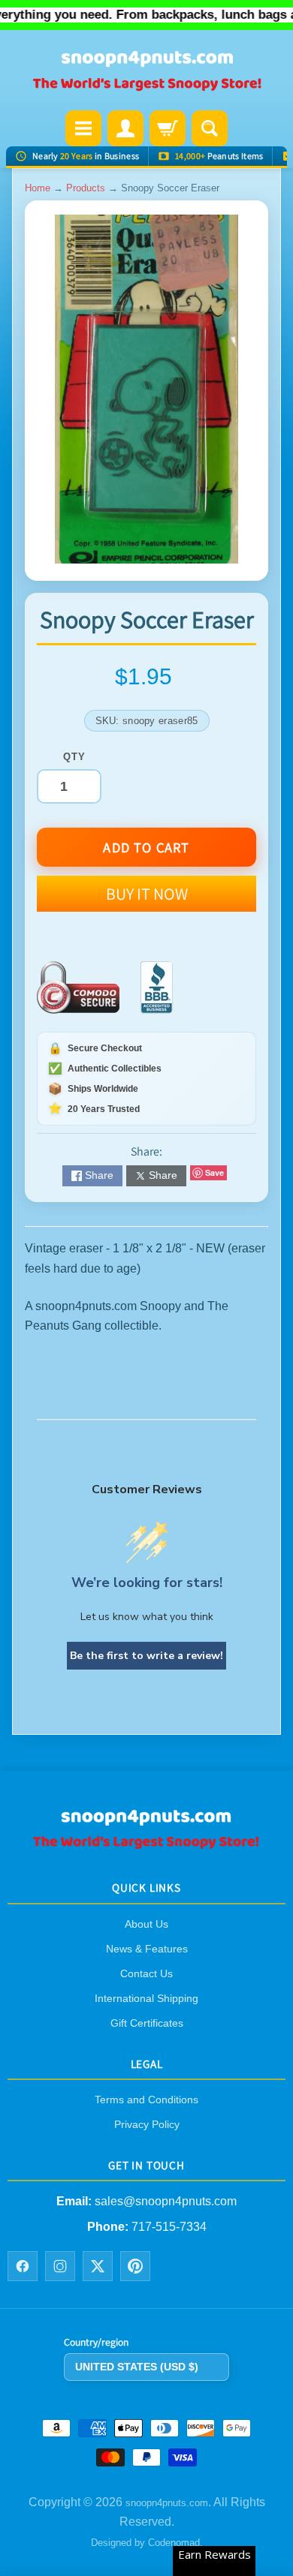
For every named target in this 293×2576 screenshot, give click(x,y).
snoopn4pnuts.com (167, 2503)
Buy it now (147, 894)
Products (86, 188)
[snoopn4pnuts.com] (146, 72)
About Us (146, 1924)
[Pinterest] (135, 2266)
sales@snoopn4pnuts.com (166, 2201)
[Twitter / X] (98, 2266)
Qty (74, 757)
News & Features (147, 1949)
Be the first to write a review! (146, 1656)
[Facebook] (23, 2266)
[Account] (125, 128)
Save (214, 1172)
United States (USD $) (137, 2367)
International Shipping (146, 1998)
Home (38, 188)
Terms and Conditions (146, 2100)
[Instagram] (60, 2266)
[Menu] (83, 128)
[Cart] (168, 128)
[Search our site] (210, 128)
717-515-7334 (169, 2227)
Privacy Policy (147, 2124)
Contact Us (146, 1973)
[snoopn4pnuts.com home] (146, 1845)
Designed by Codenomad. (147, 2543)
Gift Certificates (147, 2023)
